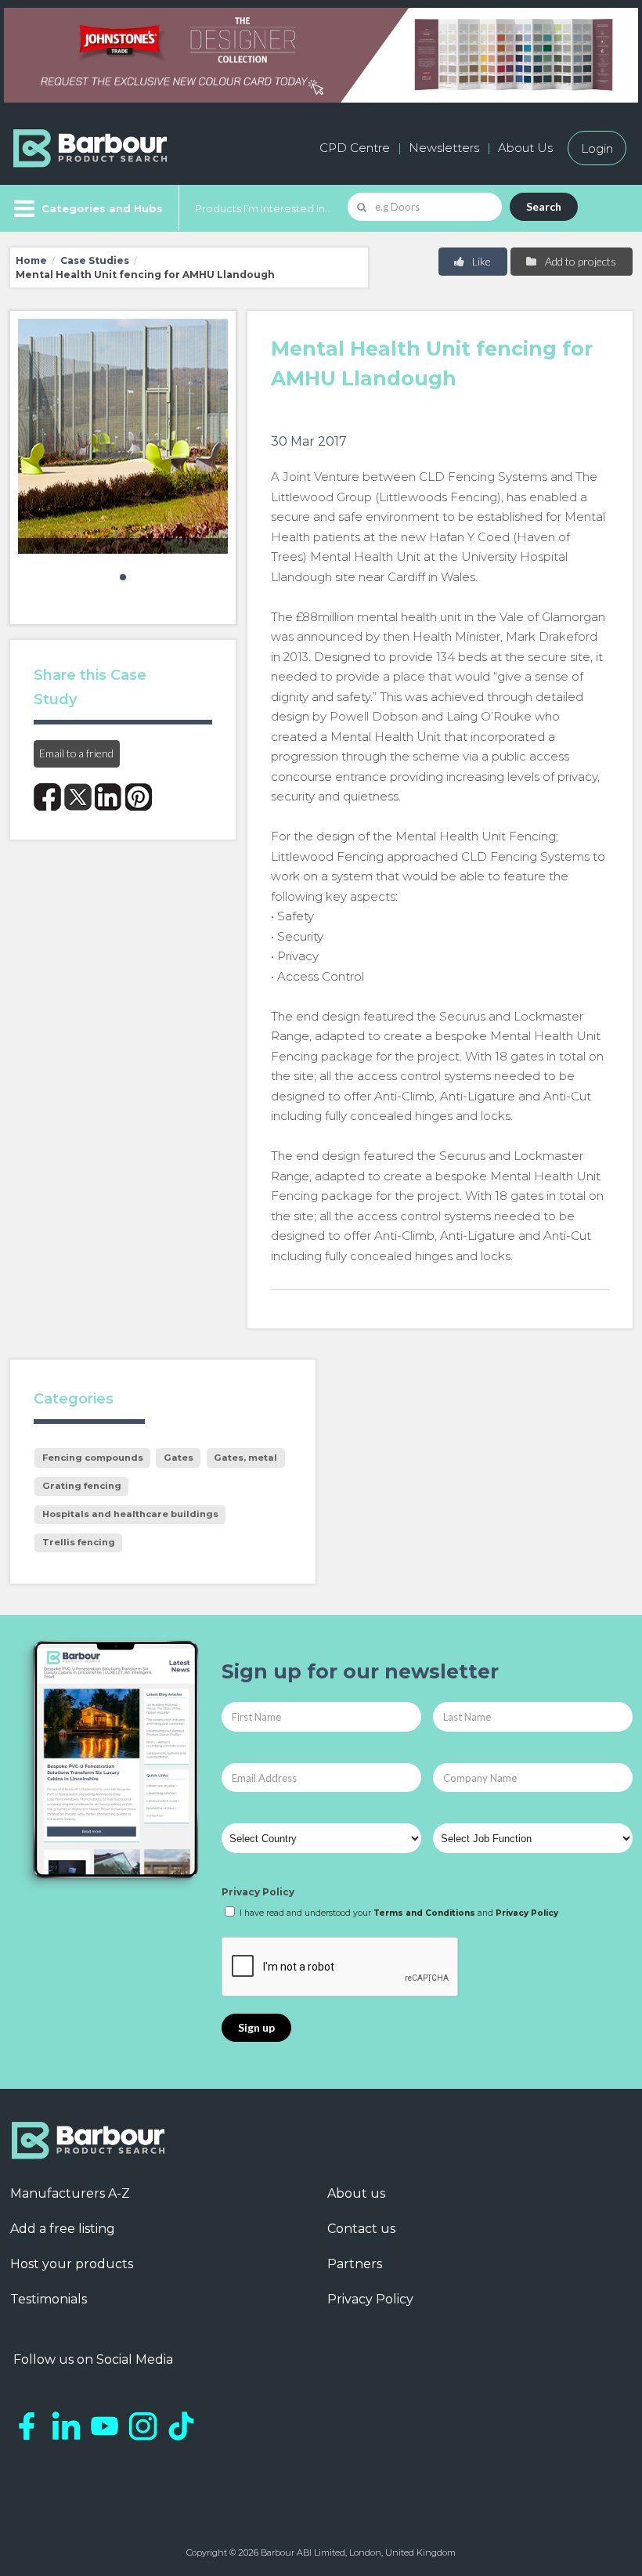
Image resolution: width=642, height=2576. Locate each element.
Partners (355, 2264)
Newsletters (444, 148)
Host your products (72, 2264)
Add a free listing (63, 2229)
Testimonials (49, 2299)
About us (356, 2193)
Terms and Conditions (424, 1913)
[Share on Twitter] (78, 797)
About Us (525, 148)
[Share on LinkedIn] (108, 797)
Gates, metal (245, 1458)
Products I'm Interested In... (263, 208)
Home (31, 260)
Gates (179, 1458)
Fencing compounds (93, 1458)
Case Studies (95, 260)
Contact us (361, 2229)
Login (597, 148)
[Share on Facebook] (47, 797)
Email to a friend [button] (76, 753)
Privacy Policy (258, 1892)
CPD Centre (355, 148)
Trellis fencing (79, 1542)
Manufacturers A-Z (70, 2193)
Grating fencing (82, 1486)
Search (544, 206)
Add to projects (579, 261)
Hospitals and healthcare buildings (130, 1514)
